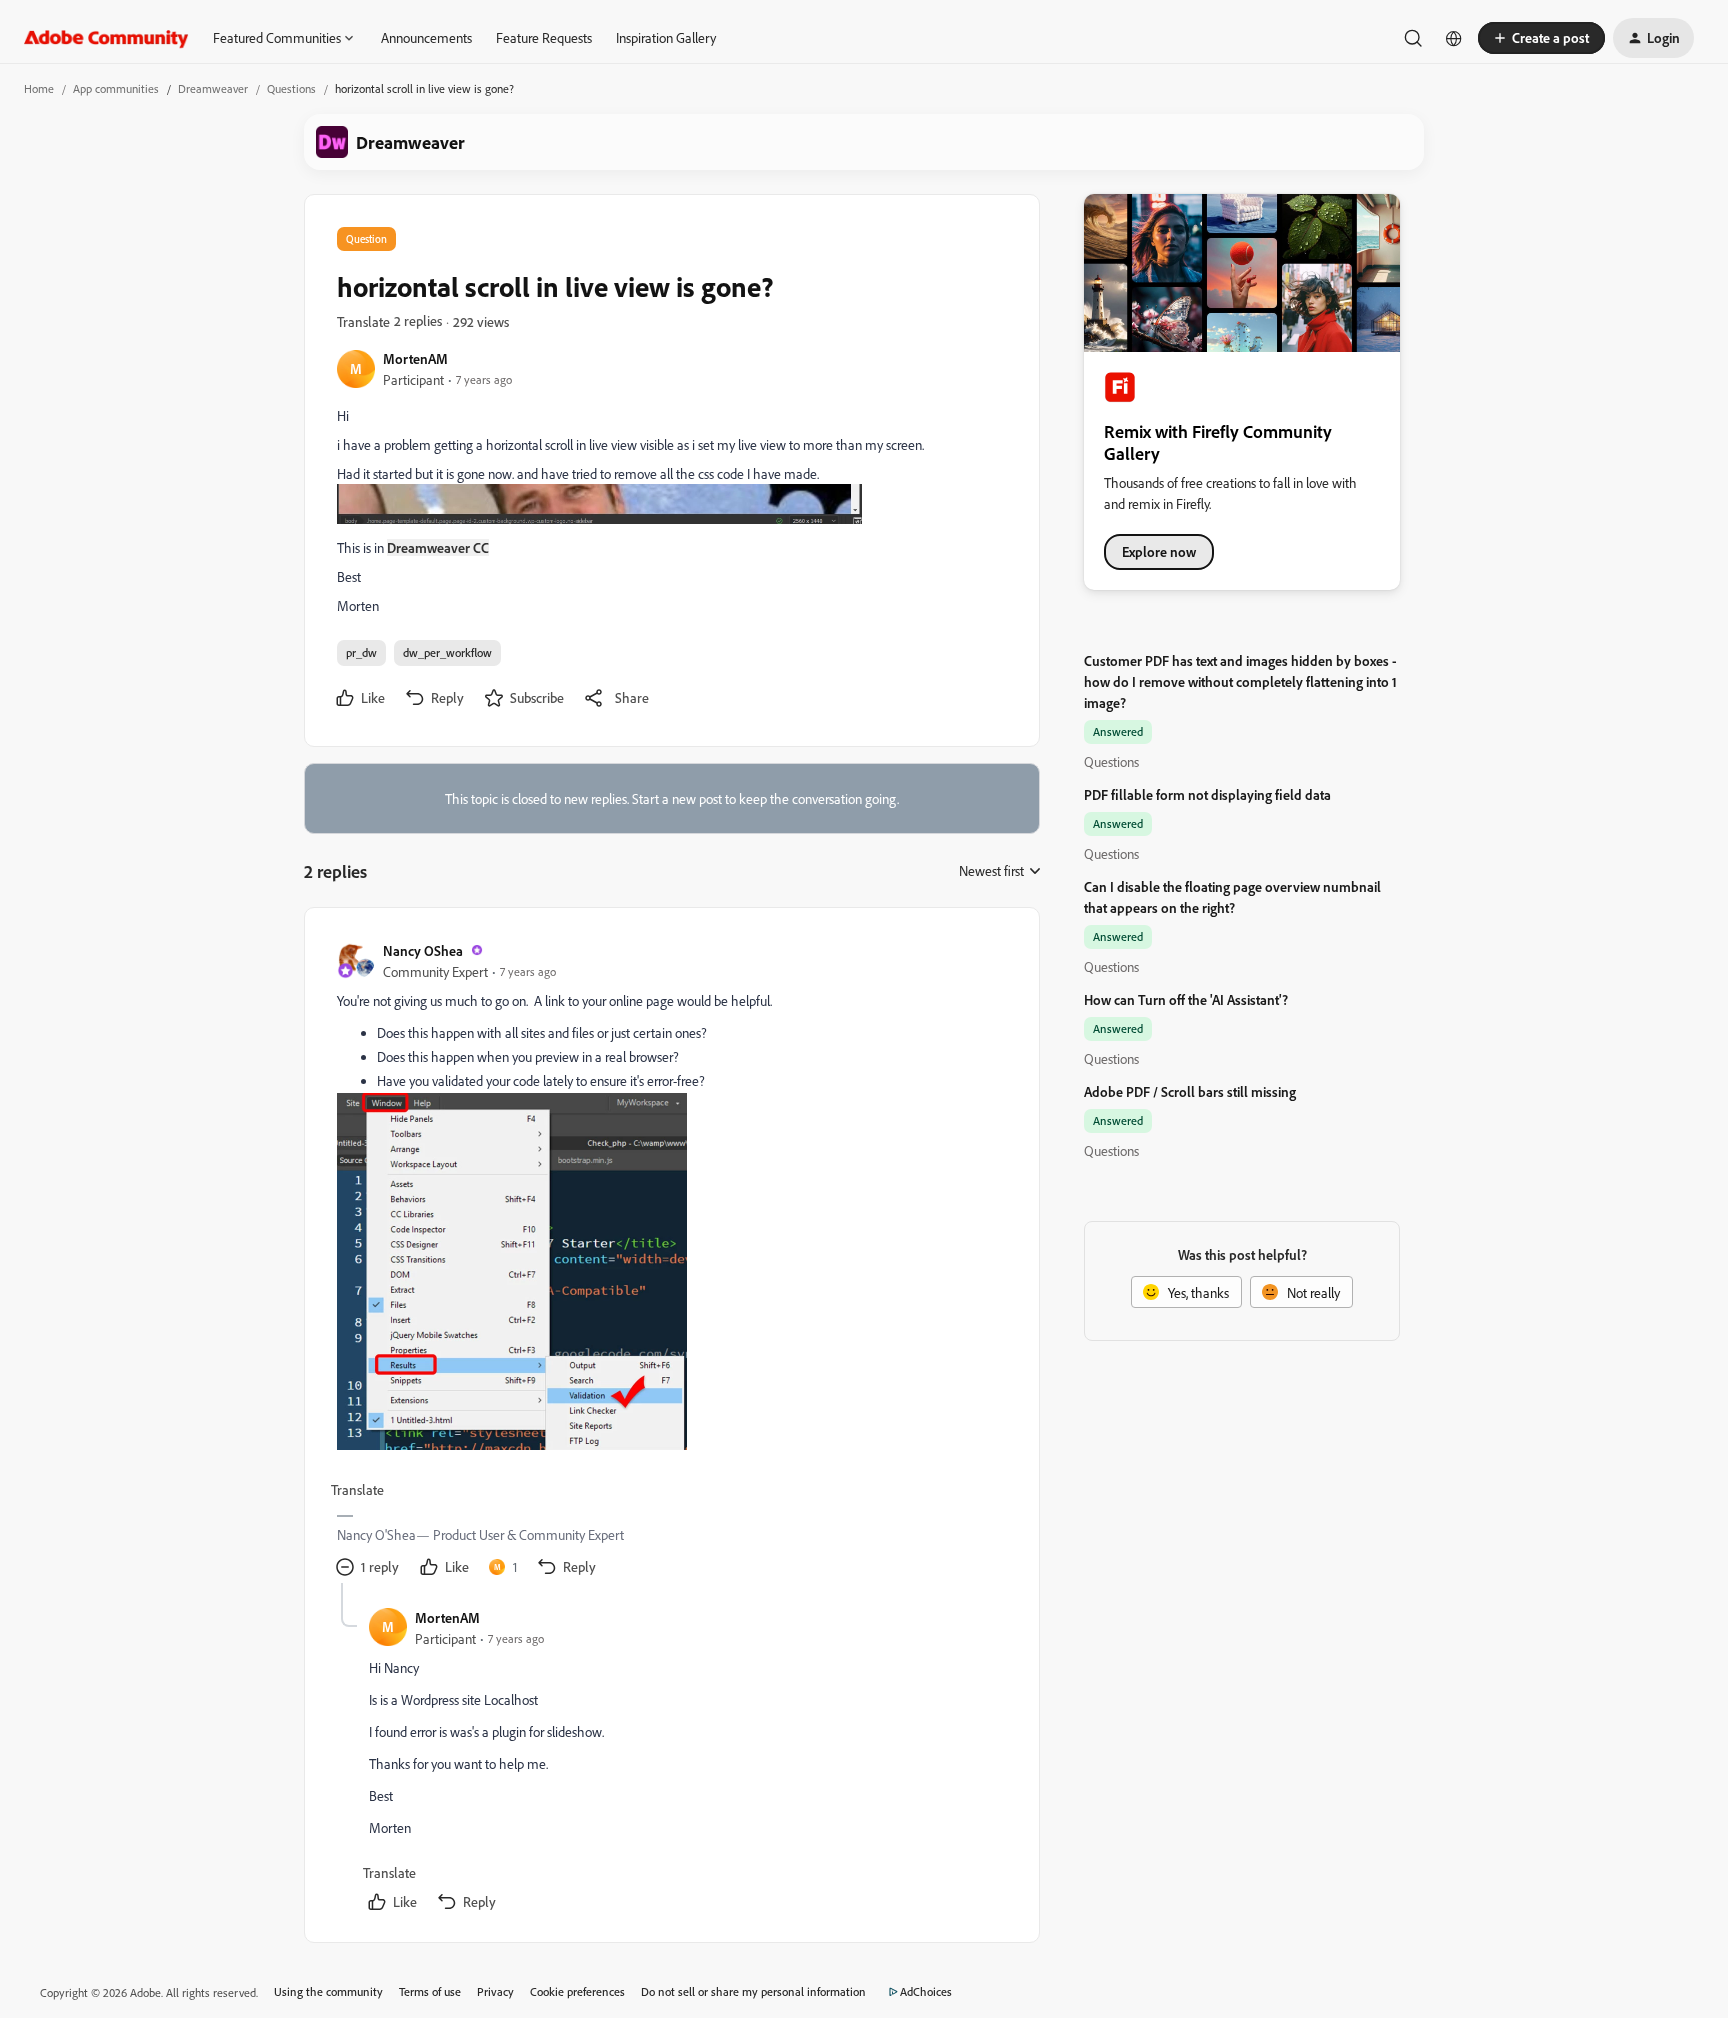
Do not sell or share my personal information (753, 1991)
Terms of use (430, 1991)
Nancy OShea (423, 950)
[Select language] (1454, 38)
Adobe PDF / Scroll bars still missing (1190, 1091)
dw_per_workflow (447, 652)
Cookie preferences (577, 1991)
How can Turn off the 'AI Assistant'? (1186, 999)
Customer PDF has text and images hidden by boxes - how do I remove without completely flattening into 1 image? (1240, 681)
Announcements (426, 37)
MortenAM (415, 358)
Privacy (495, 1991)
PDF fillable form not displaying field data (1207, 794)
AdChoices (926, 1991)
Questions (291, 88)
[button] (1541, 38)
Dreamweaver (213, 88)
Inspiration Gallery (666, 37)
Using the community (328, 1991)
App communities (116, 88)
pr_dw (361, 652)
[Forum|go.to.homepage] (106, 38)
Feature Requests (544, 37)
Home (39, 88)
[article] (671, 1261)
